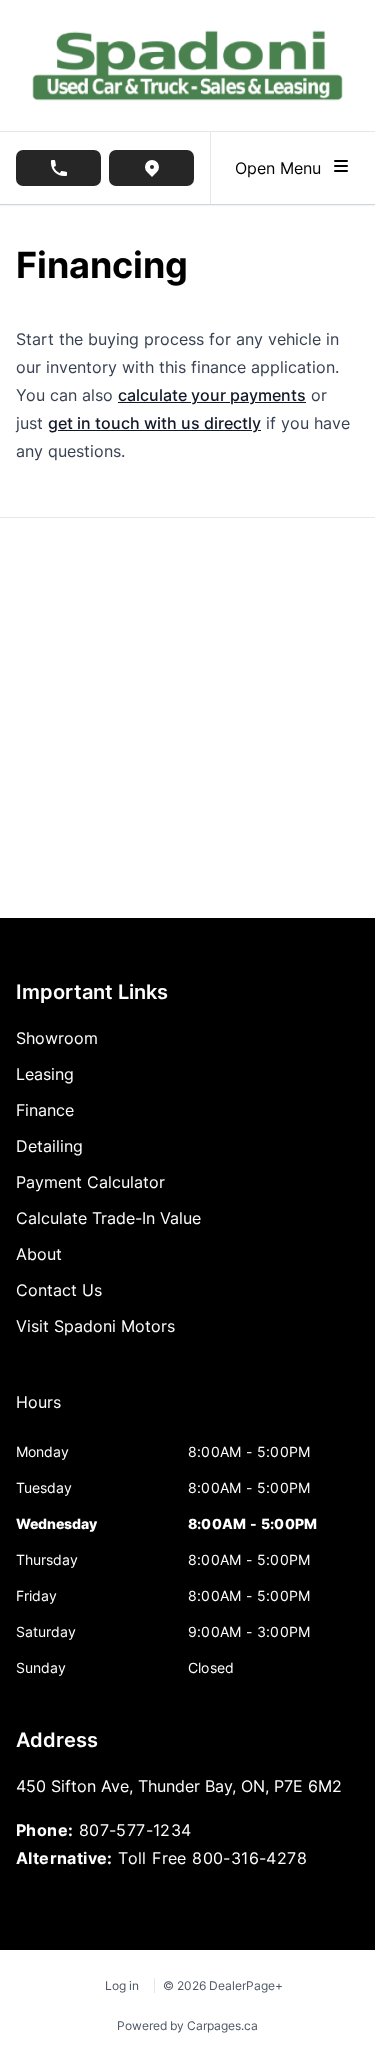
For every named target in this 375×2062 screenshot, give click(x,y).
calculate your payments (212, 395)
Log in (122, 1985)
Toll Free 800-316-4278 (212, 1858)
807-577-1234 (135, 1830)
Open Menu (283, 168)
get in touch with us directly (154, 423)
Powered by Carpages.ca (187, 2025)
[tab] (38, 1412)
